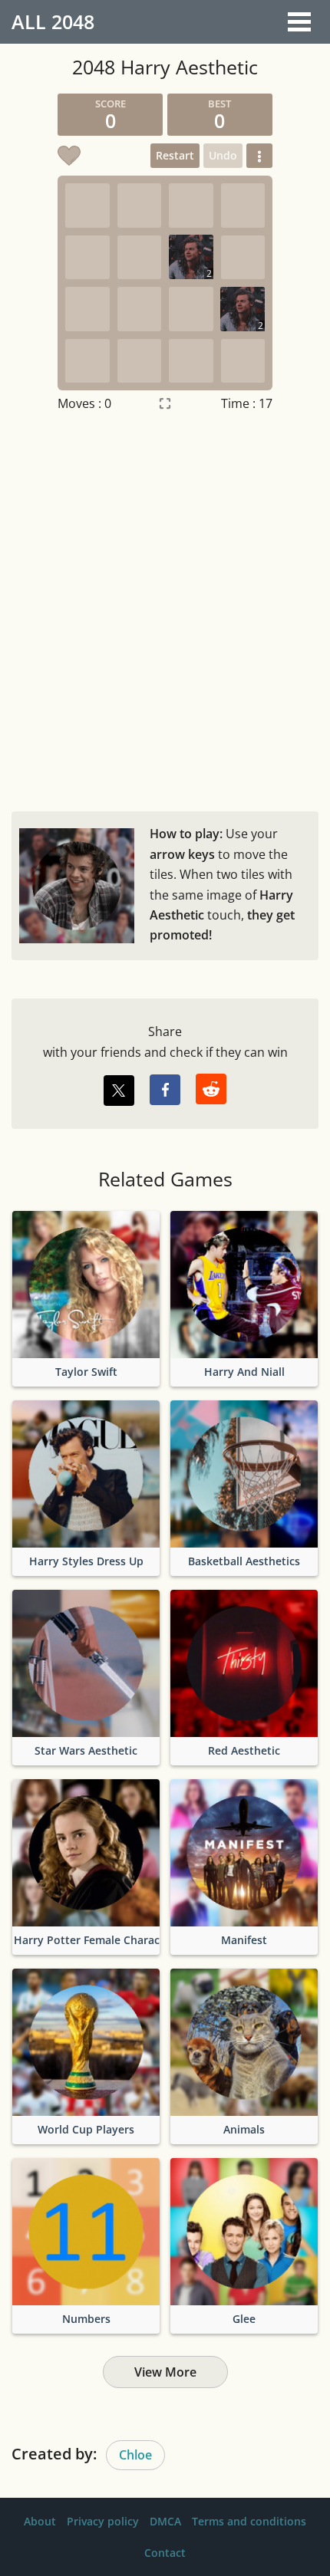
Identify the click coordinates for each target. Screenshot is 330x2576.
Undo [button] (223, 155)
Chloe (135, 2455)
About (40, 2521)
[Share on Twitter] (119, 1091)
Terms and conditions (249, 2521)
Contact (165, 2553)
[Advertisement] (165, 608)
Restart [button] (175, 155)
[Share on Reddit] (211, 1089)
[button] (259, 156)
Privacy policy (103, 2521)
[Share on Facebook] (165, 1090)
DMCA (165, 2521)
